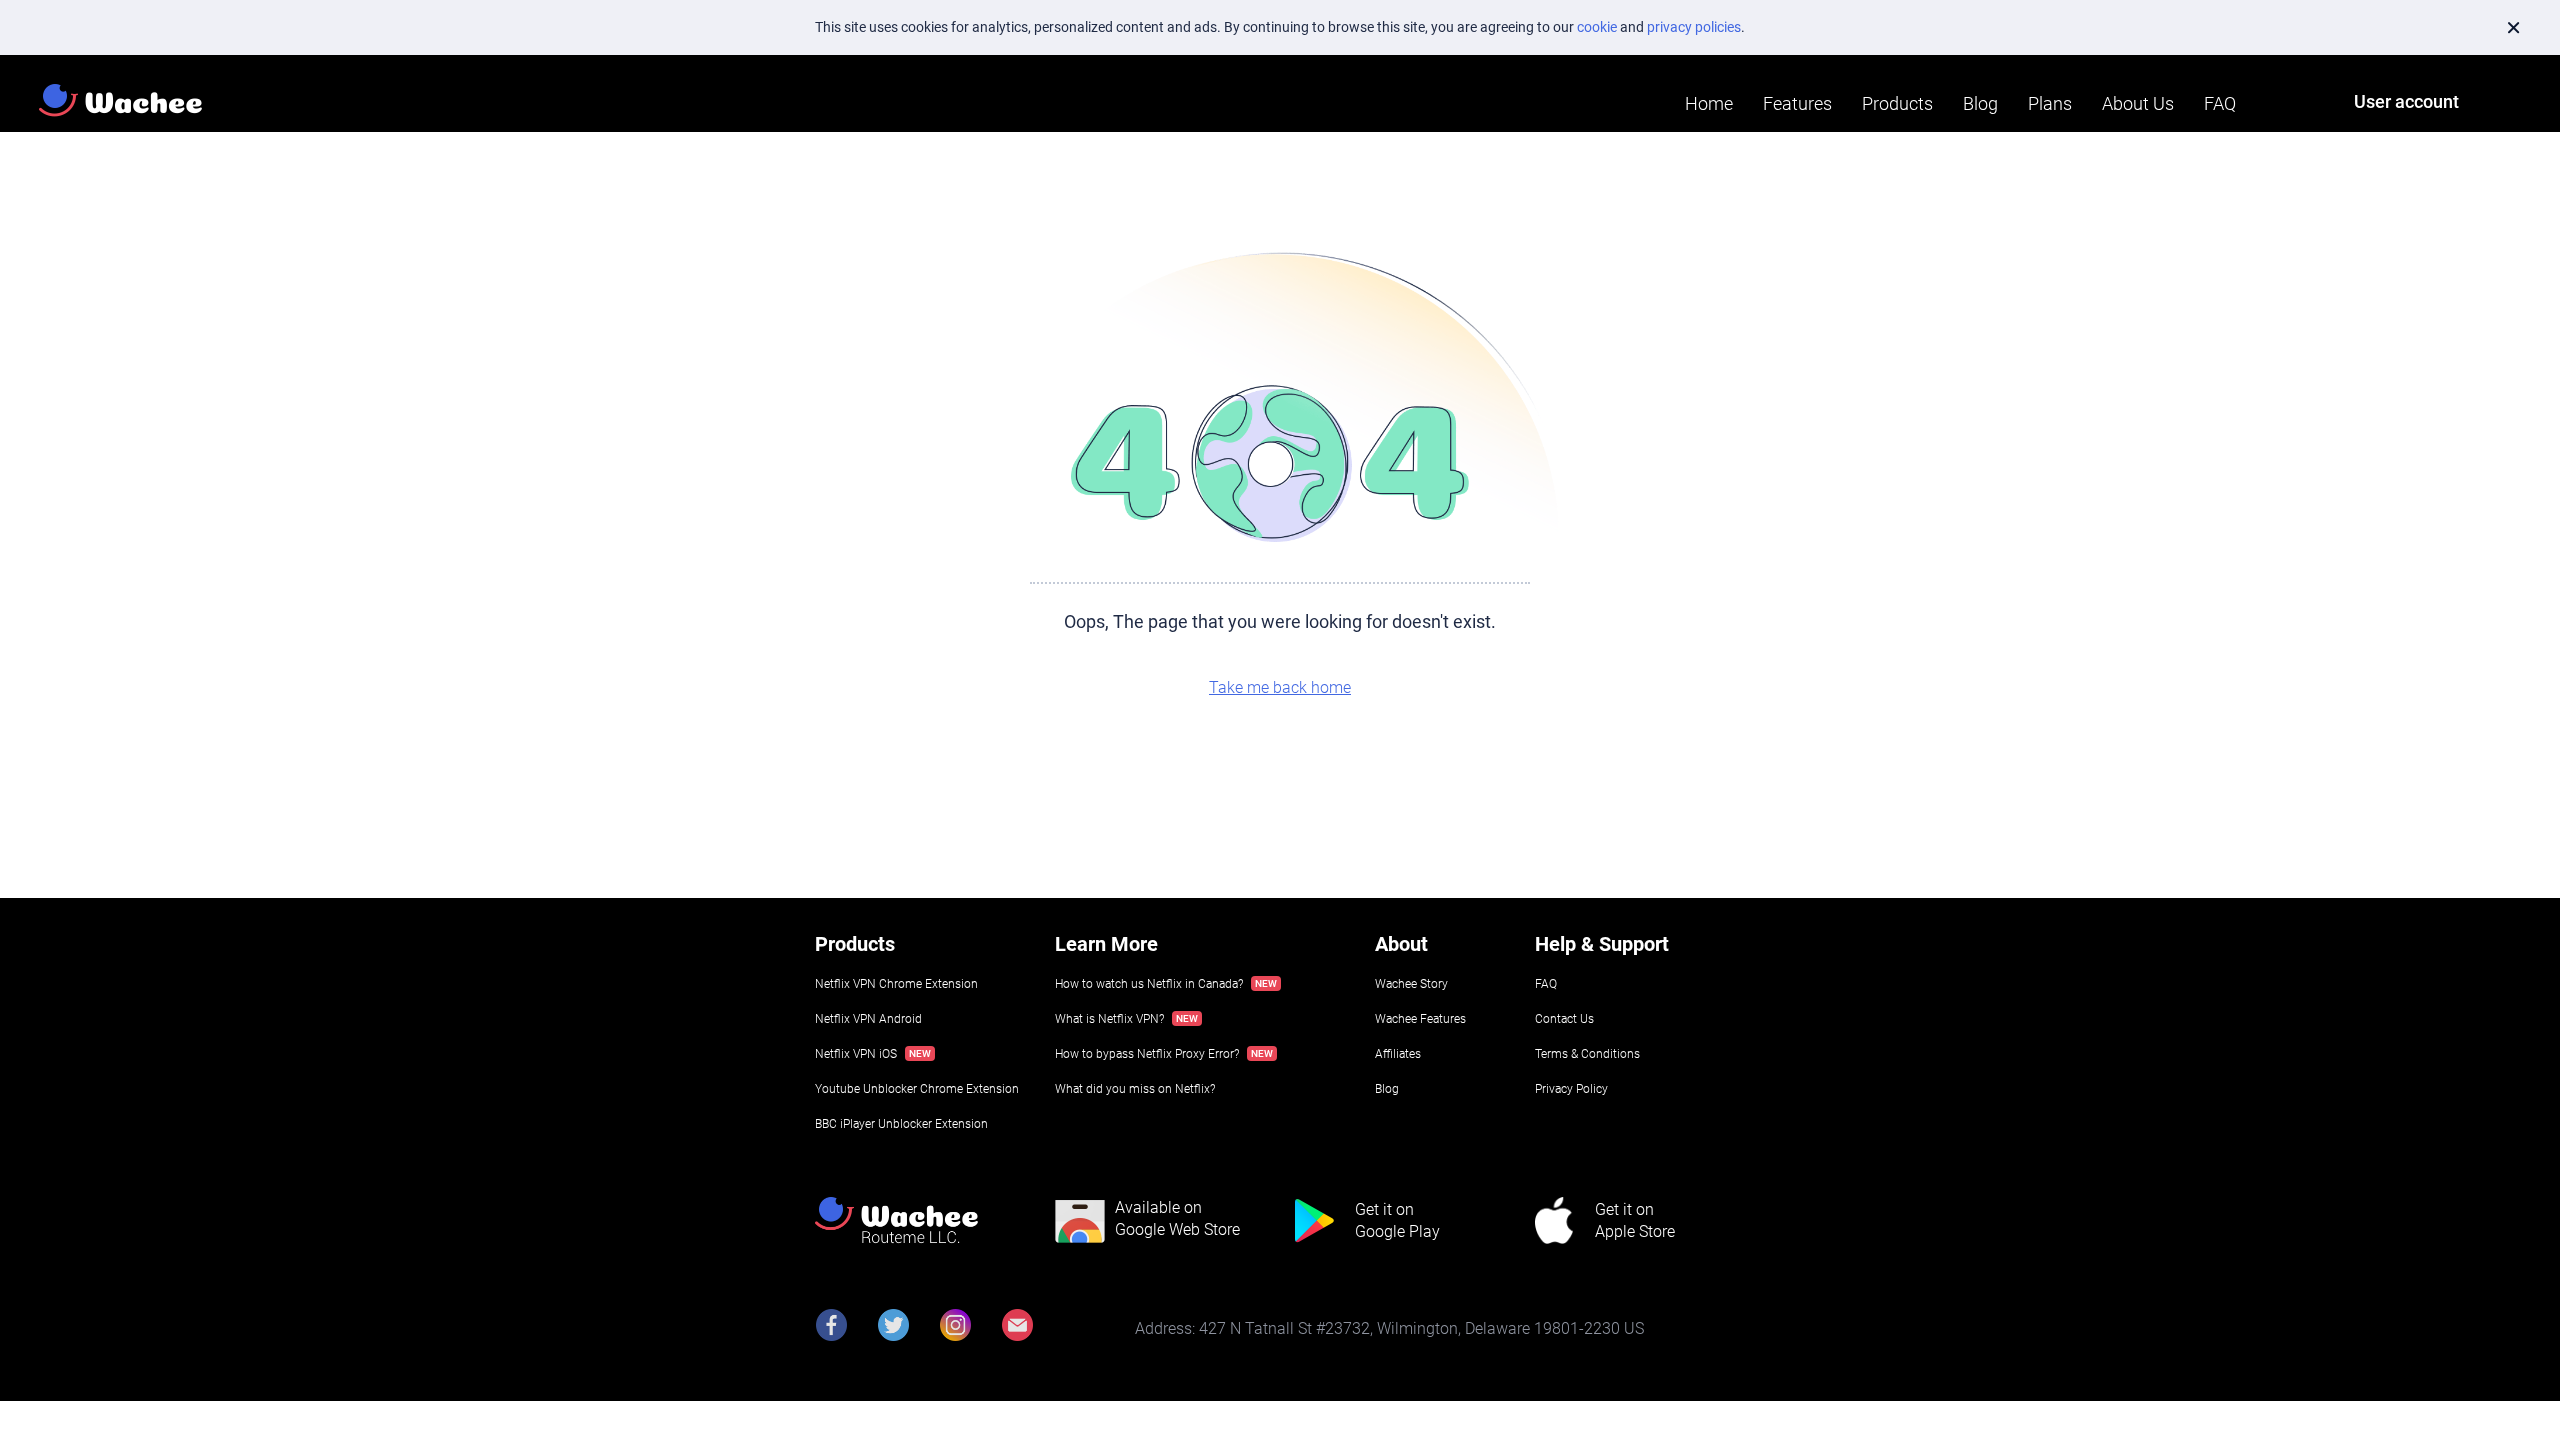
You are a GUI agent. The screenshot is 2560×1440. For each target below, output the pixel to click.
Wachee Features (1420, 1019)
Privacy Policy (1571, 1089)
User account (2406, 101)
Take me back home (1280, 687)
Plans (2050, 103)
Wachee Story (1411, 984)
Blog (1980, 103)
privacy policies (1694, 27)
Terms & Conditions (1587, 1054)
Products (1897, 103)
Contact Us (1564, 1019)
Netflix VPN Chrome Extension (896, 984)
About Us (2138, 103)
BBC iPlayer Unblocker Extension (901, 1124)
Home (1709, 103)
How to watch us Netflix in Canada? (1149, 984)
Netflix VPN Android (868, 1019)
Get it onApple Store (1635, 1220)
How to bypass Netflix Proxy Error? (1147, 1054)
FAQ (2220, 103)
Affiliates (1398, 1054)
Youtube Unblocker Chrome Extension (917, 1089)
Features (1797, 103)
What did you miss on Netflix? (1135, 1089)
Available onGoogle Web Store (1177, 1218)
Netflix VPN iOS (856, 1054)
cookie (1597, 27)
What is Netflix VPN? (1109, 1019)
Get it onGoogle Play (1397, 1220)
